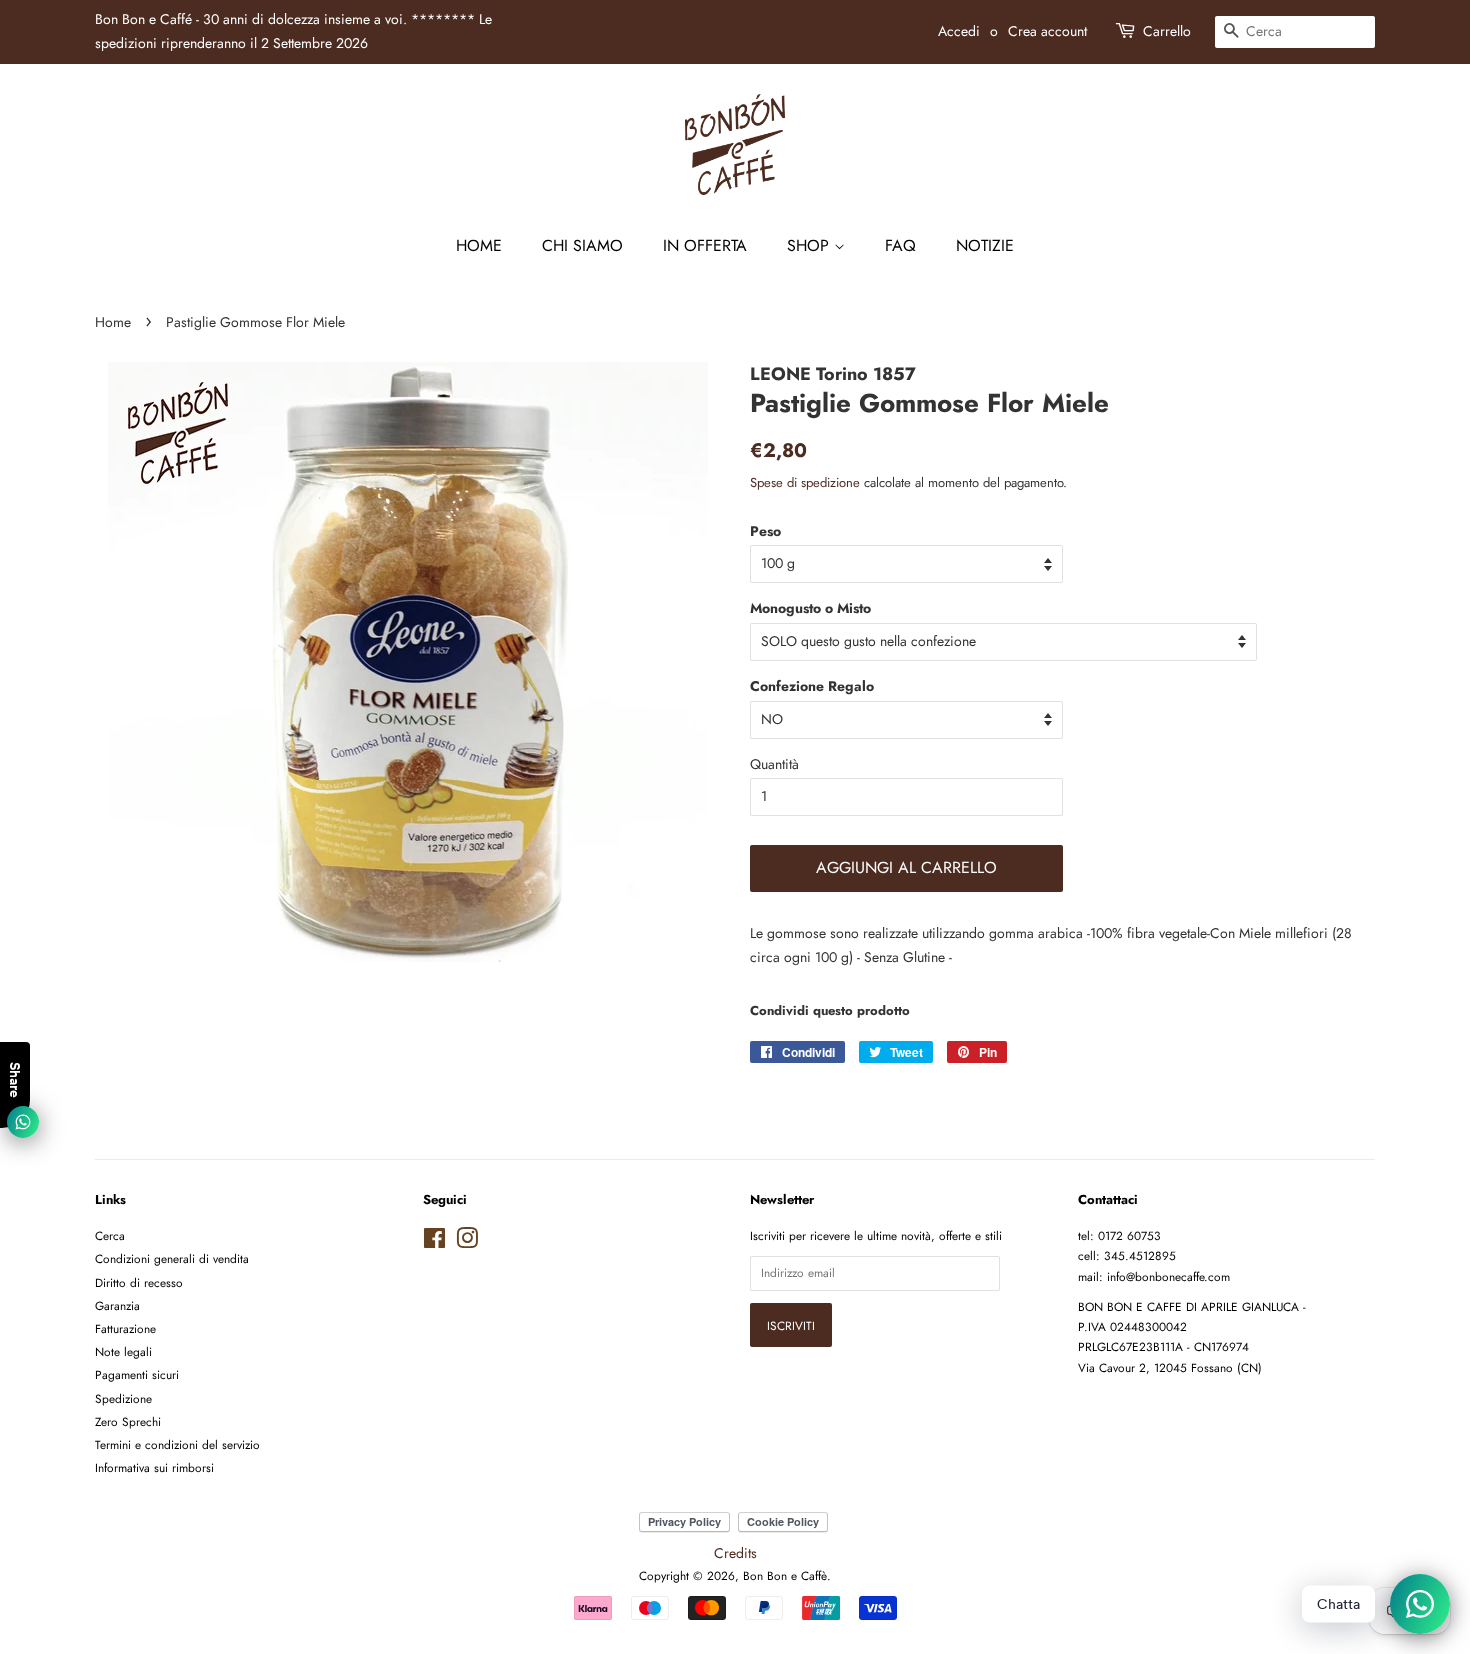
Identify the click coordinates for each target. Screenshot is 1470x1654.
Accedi (959, 31)
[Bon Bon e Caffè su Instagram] (467, 1242)
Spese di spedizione (805, 482)
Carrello (1167, 31)
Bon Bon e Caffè (785, 1575)
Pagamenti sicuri (137, 1374)
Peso (765, 531)
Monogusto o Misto (810, 608)
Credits (735, 1553)
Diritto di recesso (139, 1282)
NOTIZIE (985, 245)
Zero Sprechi (128, 1421)
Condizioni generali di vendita (172, 1258)
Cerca (110, 1235)
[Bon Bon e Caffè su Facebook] (434, 1242)
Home (479, 245)
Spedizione (123, 1398)
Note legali (123, 1351)
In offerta (705, 245)
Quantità (774, 764)
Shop (810, 245)
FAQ (900, 245)
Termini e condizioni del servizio (177, 1444)
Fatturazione (125, 1328)
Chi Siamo (582, 245)
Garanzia (117, 1305)
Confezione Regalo (812, 686)
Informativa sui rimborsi (154, 1467)
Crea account (1047, 31)
